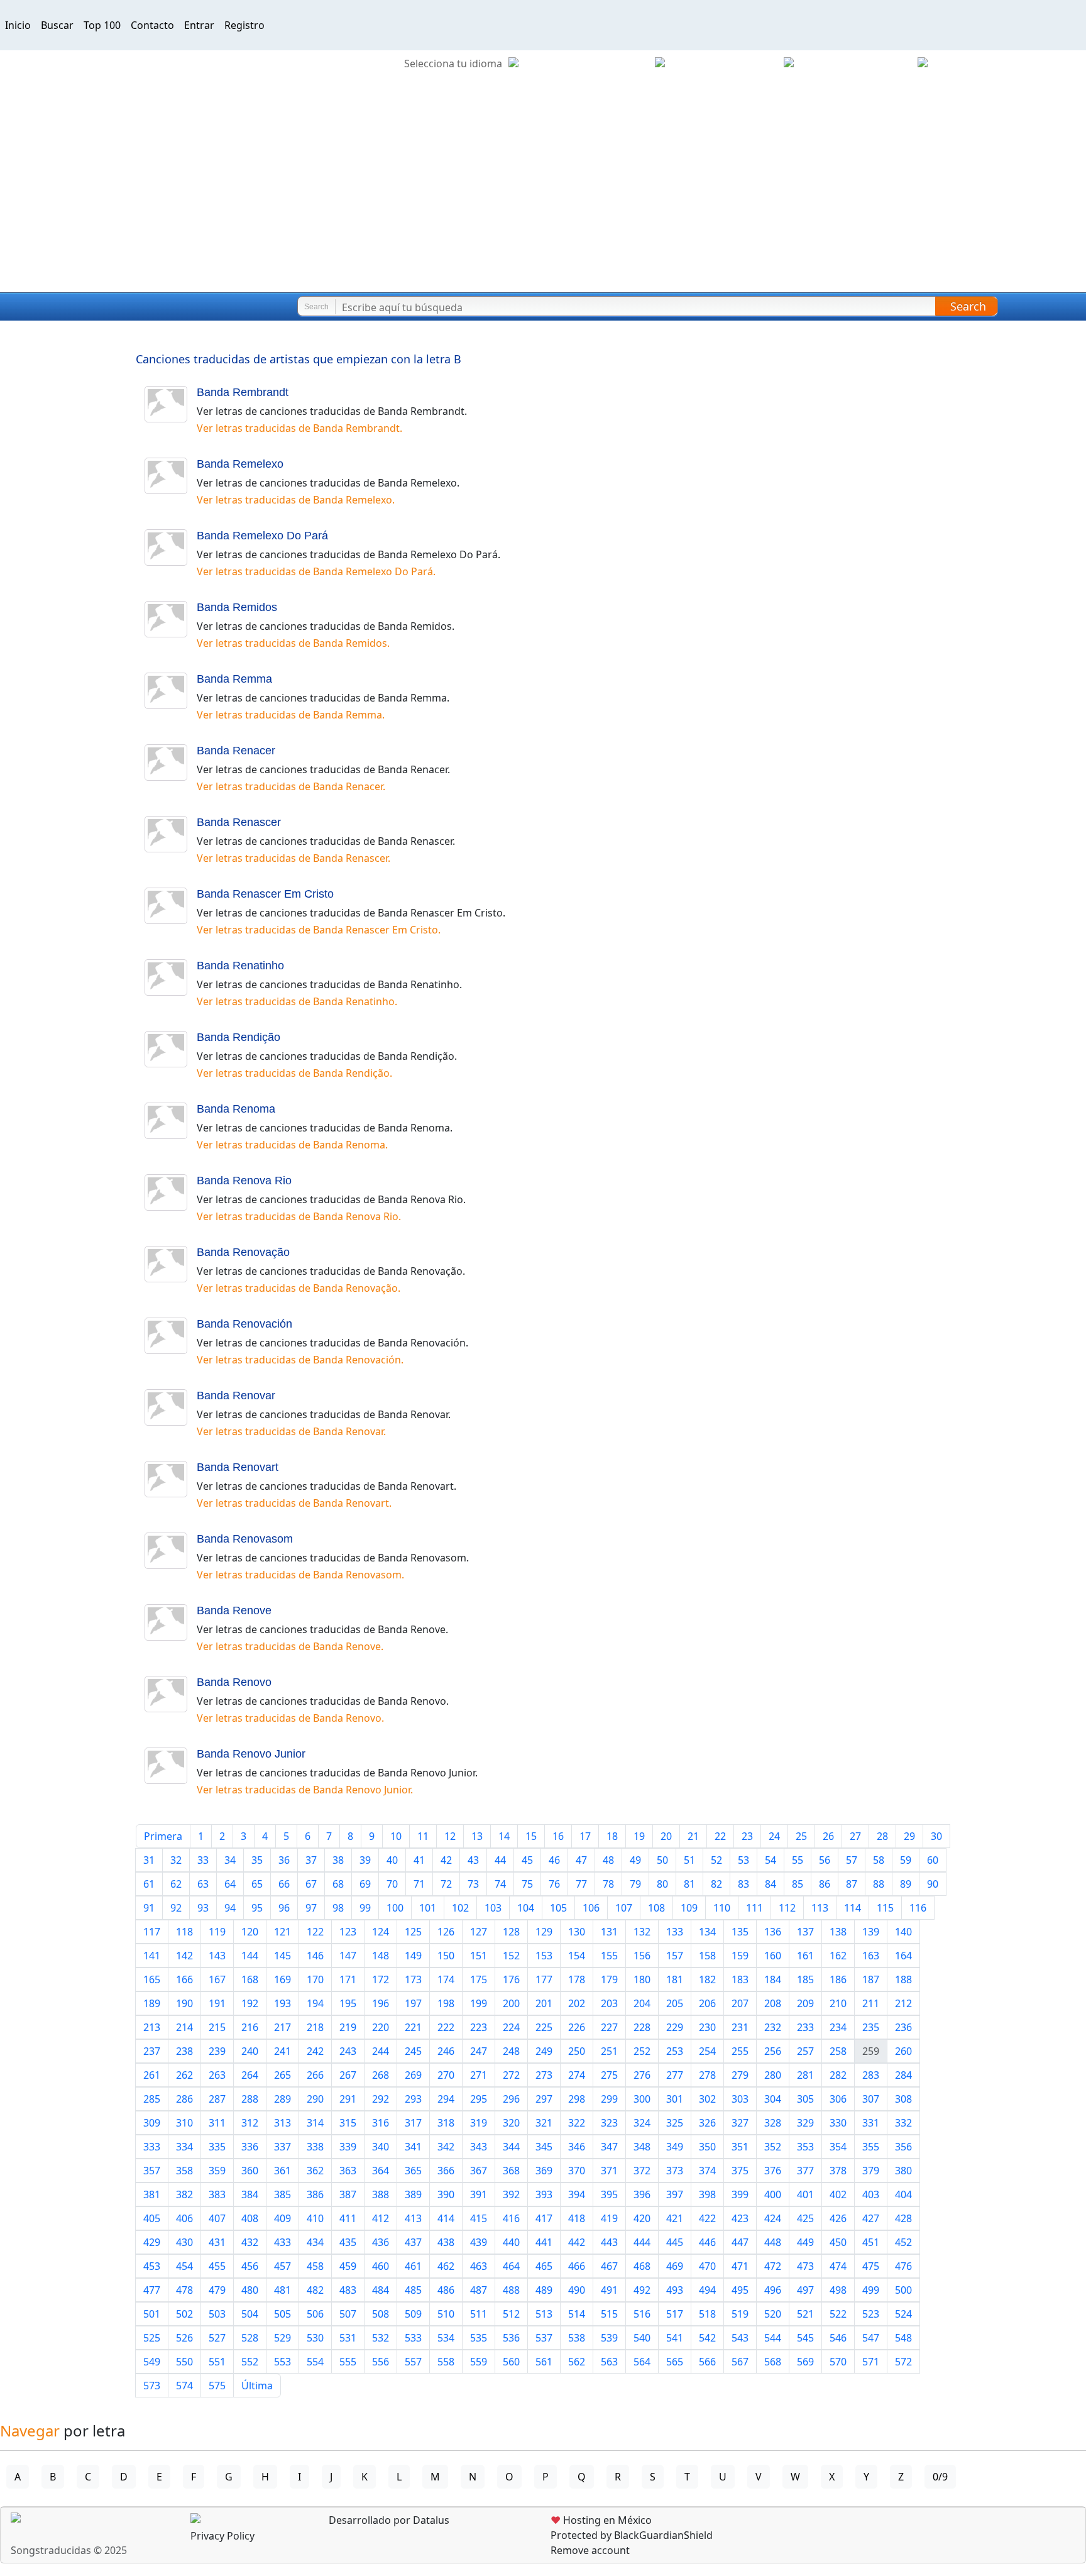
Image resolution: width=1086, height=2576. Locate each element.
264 (250, 2075)
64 (230, 1884)
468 (642, 2266)
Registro (244, 25)
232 (773, 2027)
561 (544, 2362)
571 (871, 2362)
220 (381, 2027)
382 (184, 2194)
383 (217, 2194)
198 (446, 2003)
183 (740, 1979)
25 (801, 1836)
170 (315, 1979)
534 (446, 2338)
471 (740, 2266)
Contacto (152, 25)
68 (338, 1884)
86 (825, 1884)
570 (838, 2362)
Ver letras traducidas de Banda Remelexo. (296, 500)
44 (500, 1860)
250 (577, 2051)
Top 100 (102, 25)
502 (184, 2314)
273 (544, 2075)
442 (577, 2242)
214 (184, 2027)
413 (413, 2218)
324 (642, 2123)
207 (740, 2003)
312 (250, 2123)
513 (544, 2314)
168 (250, 1979)
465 (544, 2266)
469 (675, 2266)
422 (707, 2218)
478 (184, 2290)
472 (773, 2266)
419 (609, 2218)
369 (544, 2171)
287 (217, 2099)
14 (504, 1836)
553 (282, 2362)
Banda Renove (234, 1610)
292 (381, 2099)
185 (805, 1979)
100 (395, 1908)
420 (642, 2218)
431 (217, 2242)
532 (381, 2338)
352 (773, 2147)
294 (446, 2099)
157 (675, 1956)
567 (740, 2362)
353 (805, 2147)
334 (184, 2147)
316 (381, 2123)
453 (152, 2266)
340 (381, 2147)
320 (511, 2123)
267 (348, 2075)
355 (871, 2147)
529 (282, 2338)
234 (838, 2027)
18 (612, 1836)
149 (413, 1956)
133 (675, 1932)
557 (413, 2362)
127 (479, 1932)
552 (250, 2362)
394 (577, 2194)
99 (365, 1908)
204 (642, 2003)
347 (609, 2147)
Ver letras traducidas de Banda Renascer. (293, 858)
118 (184, 1932)
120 (250, 1932)
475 (871, 2266)
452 (903, 2242)
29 (909, 1836)
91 (149, 1908)
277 (675, 2075)
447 (740, 2242)
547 (871, 2338)
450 (838, 2242)
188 (903, 1979)
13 (477, 1836)
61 (149, 1884)
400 (773, 2194)
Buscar (57, 25)
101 (428, 1908)
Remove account (590, 2550)
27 (855, 1836)
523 (871, 2314)
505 (282, 2314)
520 (773, 2314)
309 (152, 2123)
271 (479, 2075)
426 (838, 2218)
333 (152, 2147)
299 (609, 2099)
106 (591, 1908)
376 (773, 2171)
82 (716, 1884)
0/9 (940, 2477)
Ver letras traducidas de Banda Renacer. (291, 786)
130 (577, 1932)
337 (282, 2147)
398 (707, 2194)
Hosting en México (601, 2520)
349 (675, 2147)
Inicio (18, 25)
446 (707, 2242)
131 (609, 1932)
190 (184, 2003)
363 (348, 2171)
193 (282, 2003)
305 (805, 2099)
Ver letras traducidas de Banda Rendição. (294, 1073)
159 (740, 1956)
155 (609, 1956)
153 (544, 1956)
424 (773, 2218)
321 (544, 2123)
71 (419, 1884)
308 (903, 2099)
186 (838, 1979)
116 (918, 1908)
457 (282, 2266)
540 (642, 2338)
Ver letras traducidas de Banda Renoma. (292, 1145)
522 (838, 2314)
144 (250, 1956)
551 (217, 2362)
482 (315, 2290)
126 (446, 1932)
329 (805, 2123)
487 (479, 2290)
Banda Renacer (236, 751)
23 (747, 1836)
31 (149, 1860)
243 (348, 2051)
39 (365, 1860)
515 (609, 2314)
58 (879, 1860)
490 (577, 2290)
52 (716, 1860)
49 (635, 1860)
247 (479, 2051)
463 (479, 2266)
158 (707, 1956)
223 (479, 2027)
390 (446, 2194)
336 (250, 2147)
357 (152, 2171)
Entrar (199, 25)
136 (773, 1932)
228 (642, 2027)
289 (282, 2099)
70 (392, 1884)
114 (853, 1908)
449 (805, 2242)
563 (609, 2362)
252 (642, 2051)
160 (773, 1956)
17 (585, 1836)
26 (828, 1836)
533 (413, 2338)
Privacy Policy (222, 2536)
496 (773, 2290)
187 (871, 1979)
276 (642, 2075)
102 (460, 1908)
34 (230, 1860)
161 (805, 1956)
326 (707, 2123)
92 (176, 1908)
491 (609, 2290)
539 (609, 2338)
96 (284, 1908)
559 (479, 2362)
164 (903, 1956)
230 (707, 2027)
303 (740, 2099)
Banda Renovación (244, 1324)
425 (805, 2218)
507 (348, 2314)
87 (852, 1884)
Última (257, 2386)
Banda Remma (234, 679)
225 (544, 2027)
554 (315, 2362)
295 (479, 2099)
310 (184, 2123)
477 (152, 2290)
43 (473, 1860)
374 (707, 2171)
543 (740, 2338)
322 (577, 2123)
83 (743, 1884)
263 (217, 2075)
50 (662, 1860)
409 (282, 2218)
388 (381, 2194)
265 (282, 2075)
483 (348, 2290)
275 (609, 2075)
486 (446, 2290)
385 (282, 2194)
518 (707, 2314)
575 (217, 2386)
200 (511, 2003)
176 (511, 1979)
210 (838, 2003)
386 (315, 2194)
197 (413, 2003)
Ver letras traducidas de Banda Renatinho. (297, 1001)
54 (771, 1860)
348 (642, 2147)
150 (446, 1956)
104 (526, 1908)
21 (693, 1836)
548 (903, 2338)
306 (838, 2099)
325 (675, 2123)
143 (217, 1956)
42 (446, 1860)
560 (511, 2362)
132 (642, 1932)
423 (740, 2218)
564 (642, 2362)
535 (479, 2338)
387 (348, 2194)
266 (315, 2075)
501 (152, 2314)
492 (642, 2290)
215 (217, 2027)
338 (315, 2147)
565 (675, 2362)
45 (527, 1860)
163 (871, 1956)
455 (217, 2266)
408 (250, 2218)
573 (152, 2386)
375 (740, 2171)
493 (675, 2290)
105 (558, 1908)
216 (250, 2027)
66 (284, 1884)
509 (413, 2314)
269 (413, 2075)
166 (184, 1979)
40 (392, 1860)
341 (413, 2147)
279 (740, 2075)
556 (381, 2362)
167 (217, 1979)
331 (871, 2123)
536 (511, 2338)
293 (413, 2099)
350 (707, 2147)
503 (217, 2314)
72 (446, 1884)
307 (871, 2099)
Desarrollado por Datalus (388, 2520)
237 (152, 2051)
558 (446, 2362)
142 (184, 1956)
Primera (163, 1836)
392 (511, 2194)
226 (577, 2027)
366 (446, 2171)
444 (642, 2242)
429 (152, 2242)
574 (184, 2386)
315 (348, 2123)
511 (479, 2314)
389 (413, 2194)
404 (903, 2194)
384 (250, 2194)
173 (413, 1979)
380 (903, 2171)
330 (838, 2123)
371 (609, 2171)
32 (176, 1860)
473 (805, 2266)
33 (203, 1860)
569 (805, 2362)
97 (311, 1908)
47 (581, 1860)
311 (217, 2123)
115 (885, 1908)
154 (577, 1956)
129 (544, 1932)
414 (446, 2218)
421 (675, 2218)
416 (511, 2218)
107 (624, 1908)
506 (315, 2314)
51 (689, 1860)
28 (882, 1836)
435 (348, 2242)
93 (203, 1908)
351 (740, 2147)
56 (825, 1860)
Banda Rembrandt (243, 392)
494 (707, 2290)
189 (152, 2003)
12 (450, 1836)
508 (381, 2314)
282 (838, 2075)
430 (184, 2242)
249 (544, 2051)
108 (656, 1908)
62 (176, 1884)
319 (479, 2123)
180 (642, 1979)
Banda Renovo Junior (251, 1754)
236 (903, 2027)
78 (608, 1884)
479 (217, 2290)
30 (936, 1836)
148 (381, 1956)
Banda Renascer (239, 822)
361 (282, 2171)
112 (787, 1908)
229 (675, 2027)
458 (315, 2266)
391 (479, 2194)
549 (152, 2362)
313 (282, 2123)
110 (722, 1908)
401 (805, 2194)
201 (544, 2003)
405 (152, 2218)
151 (479, 1956)
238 (184, 2051)
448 (773, 2242)
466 (577, 2266)
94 (230, 1908)
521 (805, 2314)
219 (348, 2027)
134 (707, 1932)
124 (381, 1932)
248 (511, 2051)
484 (381, 2290)
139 (871, 1932)
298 (577, 2099)
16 (558, 1836)
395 (609, 2194)
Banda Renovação (243, 1252)
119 (217, 1932)
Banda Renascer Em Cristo (265, 894)
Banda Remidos (237, 607)
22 (720, 1836)
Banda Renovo (234, 1682)
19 (639, 1836)
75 (527, 1884)
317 (413, 2123)
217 (282, 2027)
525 (152, 2338)
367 (479, 2171)
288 (250, 2099)
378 (838, 2171)
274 (577, 2075)
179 (609, 1979)
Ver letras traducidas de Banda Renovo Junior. (305, 1790)
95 (257, 1908)
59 (906, 1860)
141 (152, 1956)
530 (315, 2338)
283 (871, 2075)
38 (338, 1860)
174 (446, 1979)
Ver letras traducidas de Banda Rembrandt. (299, 428)
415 (479, 2218)
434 (315, 2242)
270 (446, 2075)
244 (381, 2051)
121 (282, 1932)
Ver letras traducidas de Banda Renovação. (299, 1288)
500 (903, 2290)
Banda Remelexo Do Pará (262, 536)
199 (479, 2003)
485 (413, 2290)
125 (413, 1932)
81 (689, 1884)
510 (446, 2314)
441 (544, 2242)
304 (773, 2099)
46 (554, 1860)
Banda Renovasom (245, 1539)
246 (446, 2051)
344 (511, 2147)
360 (250, 2171)
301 (675, 2099)
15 (531, 1836)
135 (740, 1932)
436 (381, 2242)
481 (282, 2290)
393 (544, 2194)
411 (348, 2218)
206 (707, 2003)
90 (933, 1884)
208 (773, 2003)
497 (805, 2290)
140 (903, 1932)
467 (609, 2266)
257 (805, 2051)
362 (315, 2171)
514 (577, 2314)
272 (511, 2075)
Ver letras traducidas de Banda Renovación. (300, 1360)
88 (879, 1884)
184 (773, 1979)
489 (544, 2290)
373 (675, 2171)
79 (635, 1884)
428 (903, 2218)
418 (577, 2218)
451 (871, 2242)
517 (675, 2314)
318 (446, 2123)
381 (152, 2194)
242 (315, 2051)
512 (511, 2314)
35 (257, 1860)
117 (152, 1932)
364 (381, 2171)
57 (852, 1860)
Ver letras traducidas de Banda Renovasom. (300, 1575)
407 (217, 2218)
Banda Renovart (238, 1467)
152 (511, 1956)
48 (608, 1860)
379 (871, 2171)
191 (217, 2003)
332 (903, 2123)
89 (906, 1884)
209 (805, 2003)
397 (675, 2194)
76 (554, 1884)
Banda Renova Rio (244, 1181)
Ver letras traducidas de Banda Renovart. (294, 1503)
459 (348, 2266)
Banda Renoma (236, 1109)
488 (511, 2290)
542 (707, 2338)
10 (396, 1836)
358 (184, 2171)
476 (903, 2266)
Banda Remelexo (240, 464)
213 (152, 2027)
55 (798, 1860)
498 (838, 2290)
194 (315, 2003)
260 (903, 2051)
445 (675, 2242)
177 (544, 1979)
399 (740, 2194)
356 (903, 2147)
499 (871, 2290)
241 (282, 2051)
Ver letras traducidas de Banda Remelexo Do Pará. (316, 571)
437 (413, 2242)
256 (773, 2051)
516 (642, 2314)
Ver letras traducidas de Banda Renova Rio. (299, 1216)
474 (838, 2266)
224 (511, 2027)
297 (544, 2099)
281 (805, 2075)
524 (903, 2314)
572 (903, 2362)
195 (348, 2003)
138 (838, 1932)
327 (740, 2123)
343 (479, 2147)
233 (805, 2027)
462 (446, 2266)
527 (217, 2338)
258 (838, 2051)
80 (662, 1884)
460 (381, 2266)
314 (315, 2123)
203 (609, 2003)
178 (577, 1979)
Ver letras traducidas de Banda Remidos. (293, 643)
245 (413, 2051)
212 (903, 2003)
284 (903, 2075)
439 (479, 2242)
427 (871, 2218)
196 (381, 2003)
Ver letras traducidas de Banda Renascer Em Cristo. (319, 930)
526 (184, 2338)
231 (740, 2027)
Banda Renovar (236, 1395)
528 (250, 2338)
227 (609, 2027)
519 (740, 2314)
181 (675, 1979)
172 (381, 1979)
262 (184, 2075)
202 (577, 2003)
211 (871, 2003)
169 (282, 1979)
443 (609, 2242)
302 (707, 2099)
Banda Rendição (239, 1037)
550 (184, 2362)
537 (544, 2338)
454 (184, 2266)
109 (689, 1908)
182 (707, 1979)
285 (152, 2099)
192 (250, 2003)
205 (675, 2003)
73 (473, 1884)
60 (933, 1860)
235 (871, 2027)
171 (348, 1979)
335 (217, 2147)
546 (838, 2338)
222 (446, 2027)
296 (511, 2099)
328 (773, 2123)
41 (419, 1860)
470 (707, 2266)
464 (511, 2266)
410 (315, 2218)
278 (707, 2075)
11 (423, 1836)
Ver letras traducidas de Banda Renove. (290, 1646)
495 (740, 2290)
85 (798, 1884)
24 (774, 1836)
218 (315, 2027)
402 (838, 2194)
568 (773, 2362)
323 (609, 2123)
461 (413, 2266)
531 (348, 2338)
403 (871, 2194)
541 (675, 2338)
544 (773, 2338)
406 (184, 2218)
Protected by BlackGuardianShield (632, 2535)
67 (311, 1884)
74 (500, 1884)
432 (250, 2242)
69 (365, 1884)
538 (577, 2338)
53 (743, 1860)
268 (381, 2075)
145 (282, 1956)
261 (152, 2075)
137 (805, 1932)
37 (311, 1860)
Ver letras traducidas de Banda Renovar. (291, 1431)
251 (609, 2051)
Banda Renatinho (240, 966)
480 (250, 2290)
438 (446, 2242)
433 (282, 2242)
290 (315, 2099)
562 (577, 2362)
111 (754, 1908)
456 (250, 2266)
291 (348, 2099)
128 (511, 1932)
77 (581, 1884)
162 (838, 1956)
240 (250, 2051)
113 (820, 1908)
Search (968, 306)
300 (642, 2099)
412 (381, 2218)
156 (642, 1956)
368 (511, 2171)
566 (707, 2362)
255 (740, 2051)
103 (493, 1908)
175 (479, 1979)
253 (675, 2051)
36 (284, 1860)
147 (348, 1956)
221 (413, 2027)
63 (203, 1884)
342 (446, 2147)
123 (348, 1932)
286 (184, 2099)
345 (544, 2147)
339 (348, 2147)
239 (217, 2051)
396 (642, 2194)
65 (257, 1884)
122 (315, 1932)
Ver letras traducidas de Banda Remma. (291, 715)
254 (707, 2051)
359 (217, 2171)
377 (805, 2171)
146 (315, 1956)
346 (577, 2147)
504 (250, 2314)
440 (511, 2242)
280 (773, 2075)
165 (152, 1979)
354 (838, 2147)
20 (666, 1836)
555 (348, 2362)
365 (413, 2171)
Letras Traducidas (84, 307)
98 (338, 1908)
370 (577, 2171)
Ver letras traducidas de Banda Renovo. (290, 1718)
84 (771, 1884)
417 (544, 2218)
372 (642, 2171)
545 (805, 2338)
